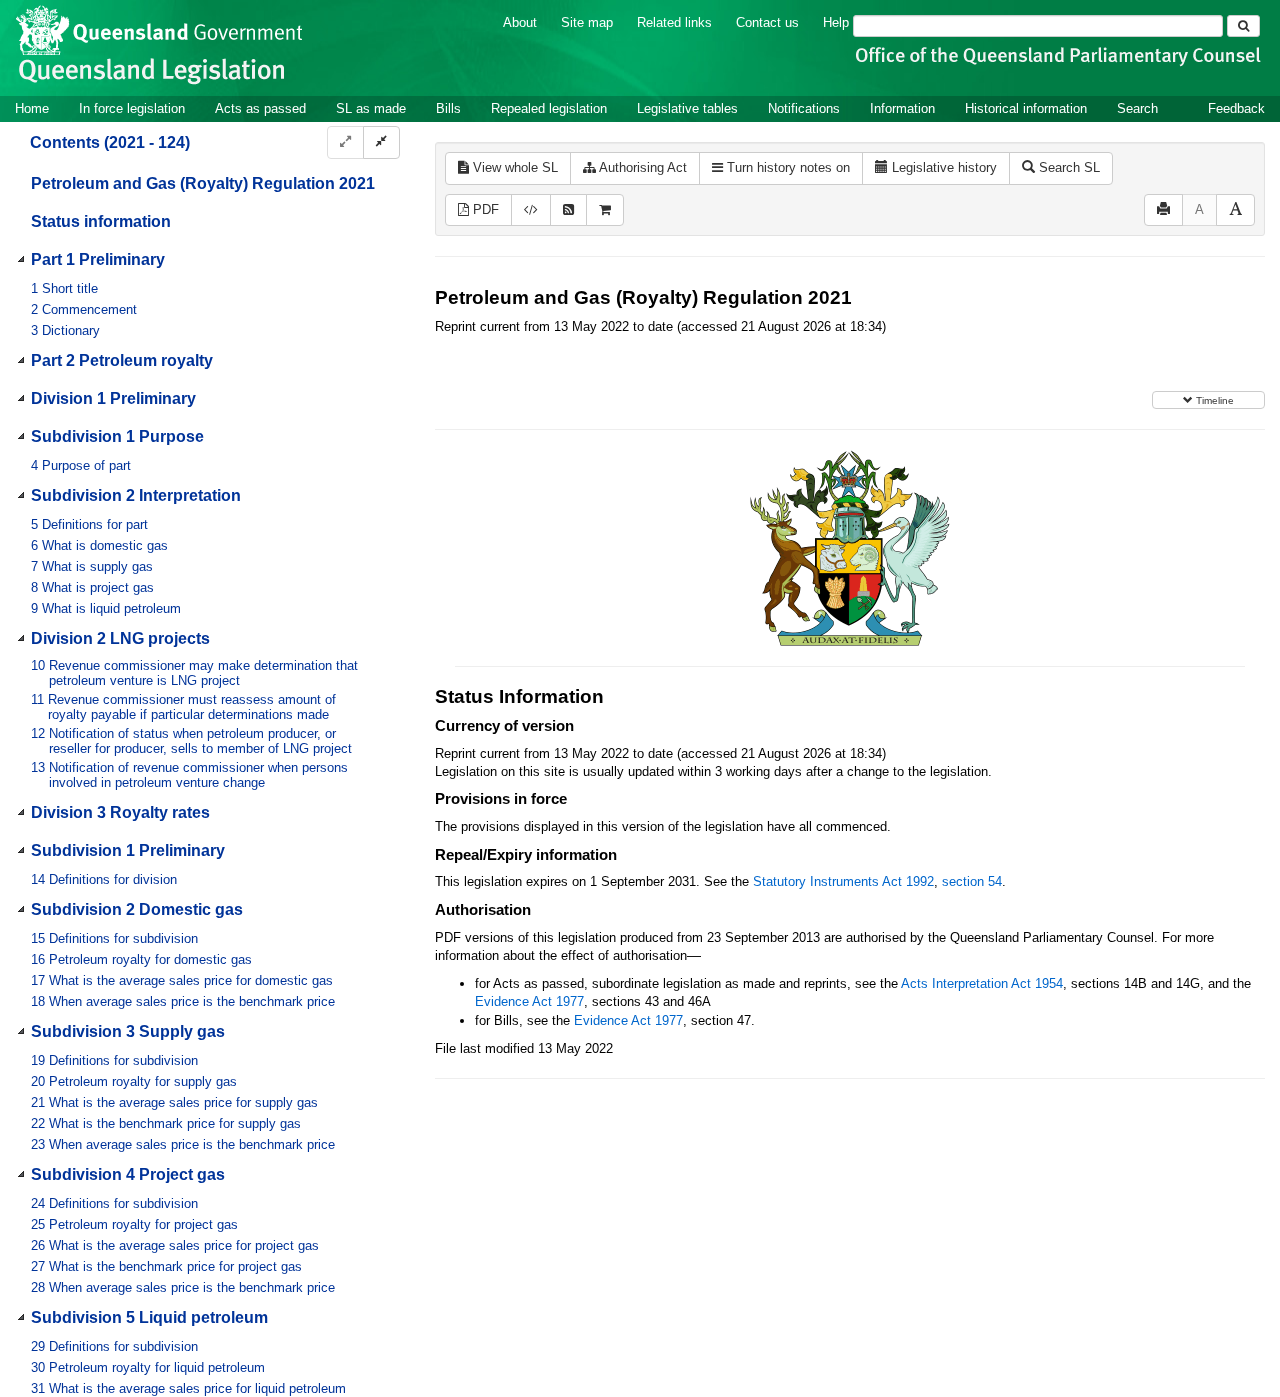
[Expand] (345, 142)
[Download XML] (531, 210)
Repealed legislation (549, 108)
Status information (101, 221)
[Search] (1243, 26)
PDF (484, 209)
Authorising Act (641, 167)
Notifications (804, 108)
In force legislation (132, 108)
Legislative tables (687, 108)
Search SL (1067, 167)
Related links (674, 22)
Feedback (1236, 108)
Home (32, 108)
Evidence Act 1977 (529, 1001)
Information (902, 108)
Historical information (1026, 108)
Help (836, 22)
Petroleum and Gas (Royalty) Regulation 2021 (203, 183)
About (520, 22)
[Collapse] (381, 142)
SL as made (371, 108)
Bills (448, 108)
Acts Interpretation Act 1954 (982, 983)
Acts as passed (260, 108)
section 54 (972, 881)
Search (1137, 108)
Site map (587, 22)
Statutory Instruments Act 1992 (843, 881)
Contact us (767, 22)
